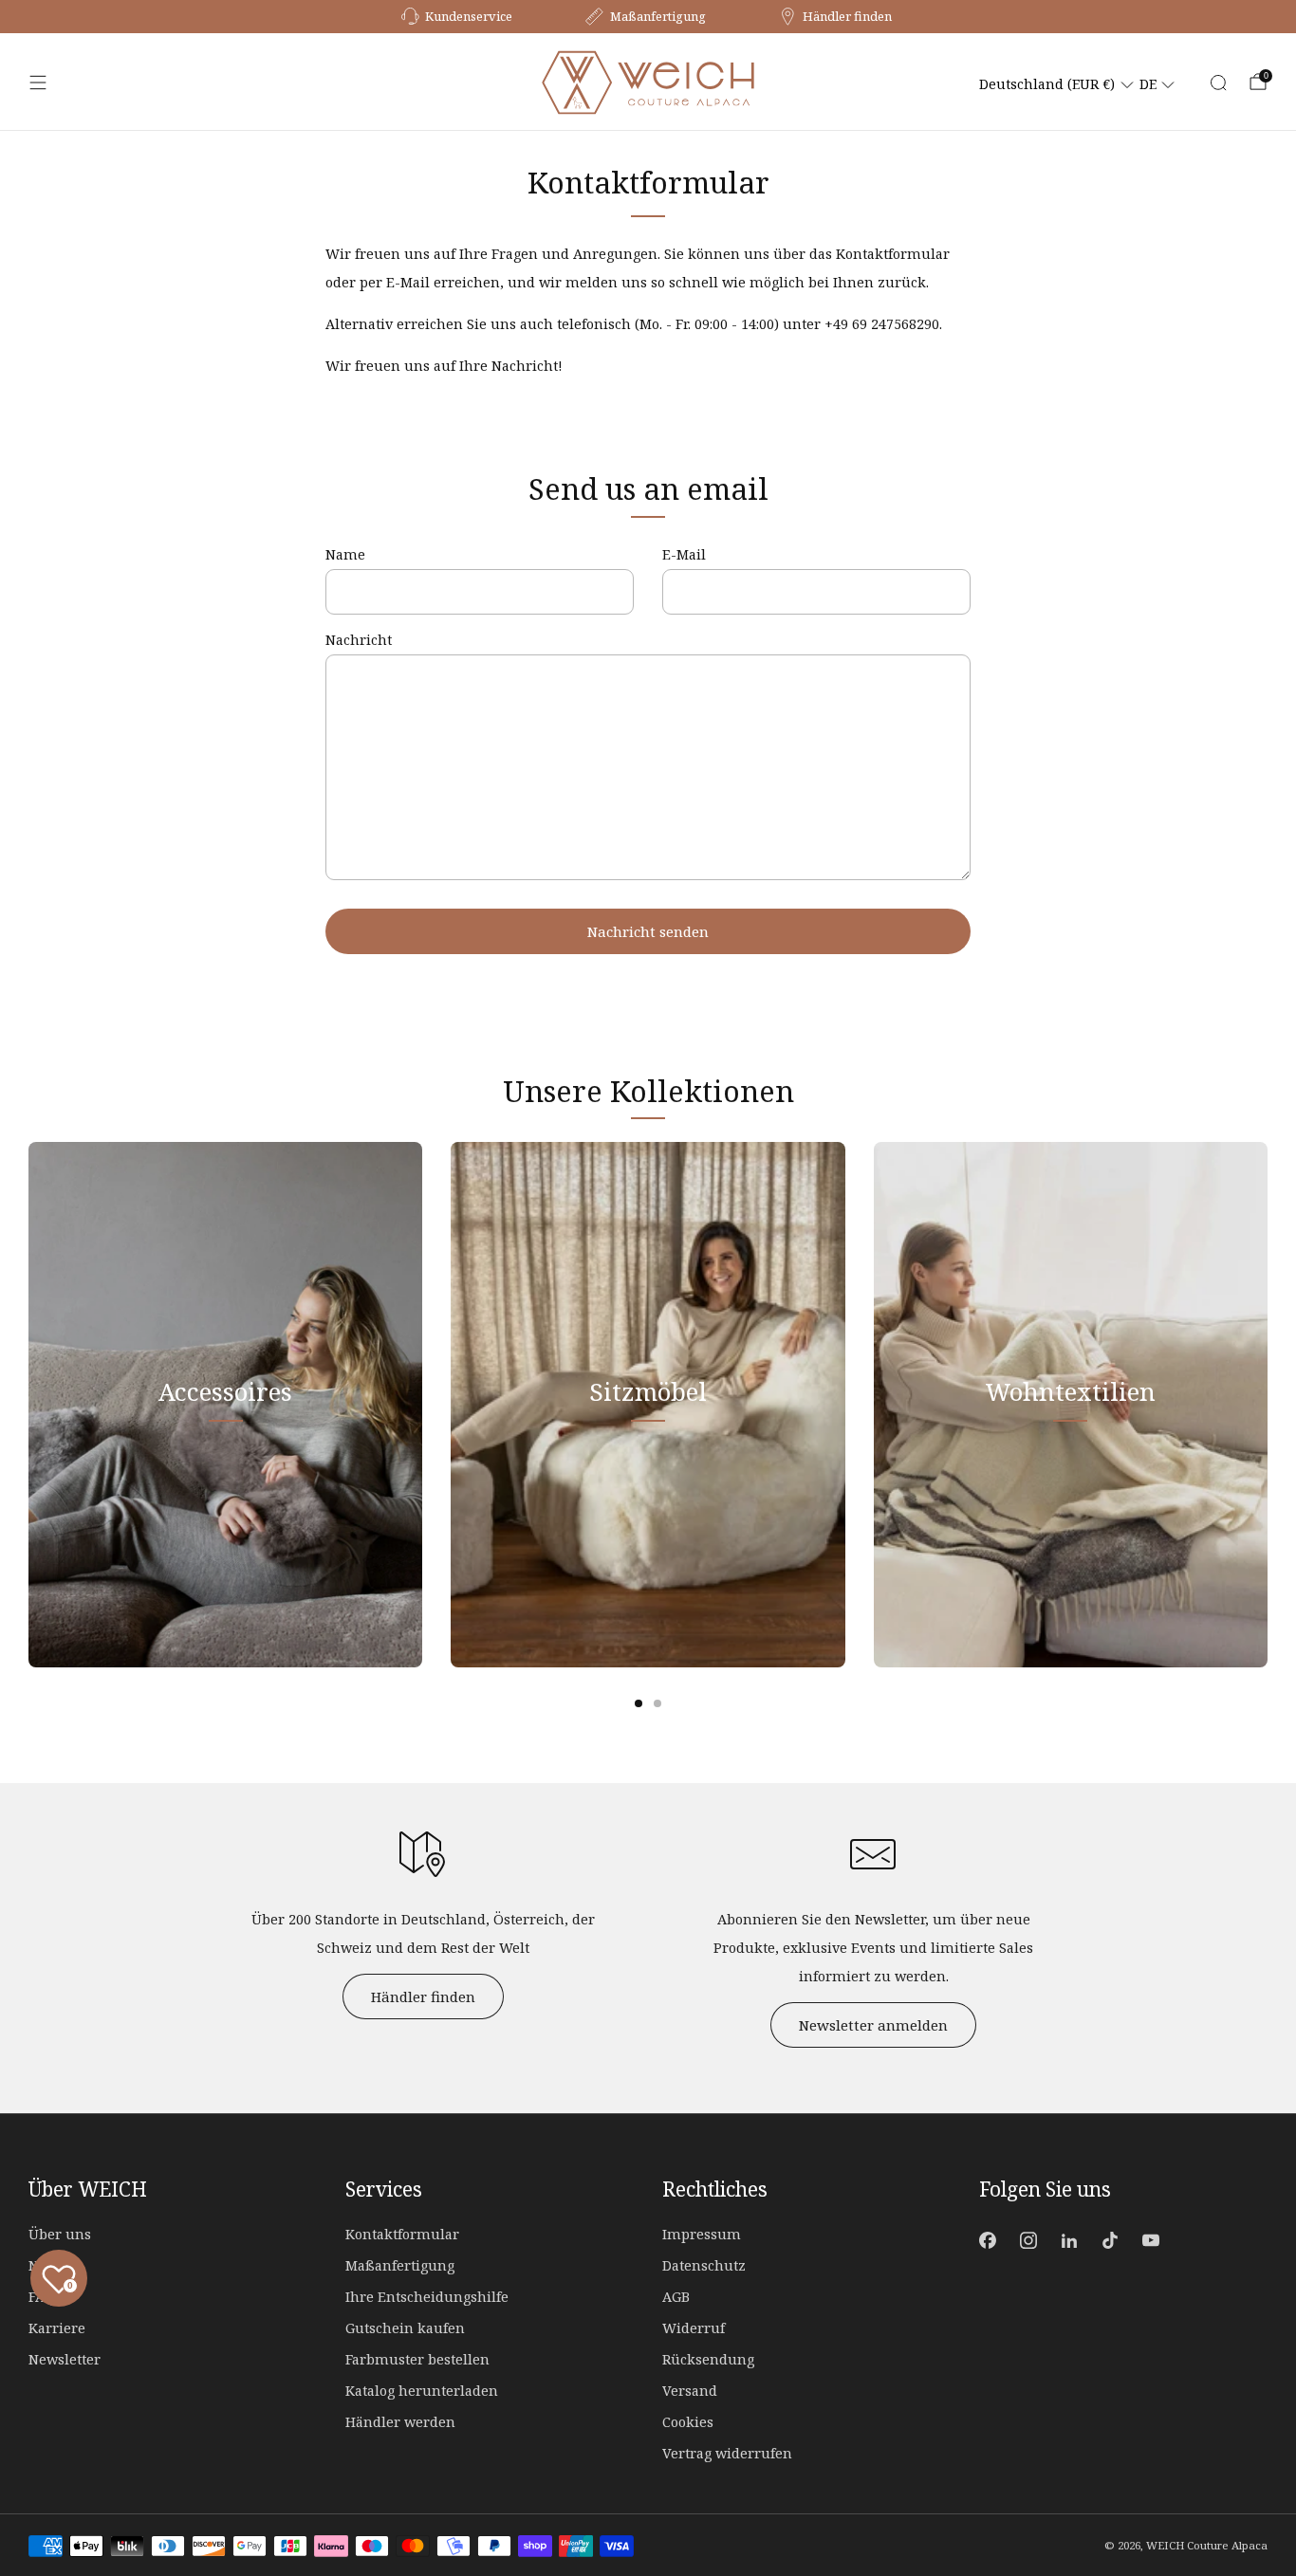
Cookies (688, 2422)
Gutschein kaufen (405, 2328)
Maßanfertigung (400, 2265)
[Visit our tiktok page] (1111, 2241)
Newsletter (65, 2359)
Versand (690, 2391)
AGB (676, 2297)
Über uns (60, 2234)
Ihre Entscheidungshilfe (427, 2297)
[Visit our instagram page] (1028, 2241)
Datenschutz (704, 2265)
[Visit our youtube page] (1151, 2241)
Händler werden (400, 2422)
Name (345, 554)
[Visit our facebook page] (987, 2241)
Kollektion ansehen (226, 1480)
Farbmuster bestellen (417, 2359)
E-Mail (684, 554)
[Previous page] (28, 1405)
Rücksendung (708, 2359)
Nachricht (359, 640)
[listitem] (458, 17)
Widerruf (694, 2328)
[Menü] (38, 83)
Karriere (57, 2328)
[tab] (639, 1703)
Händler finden (423, 1996)
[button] (1057, 84)
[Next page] (1268, 1405)
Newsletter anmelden (873, 2025)
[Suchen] (1218, 83)
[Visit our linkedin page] (1069, 2241)
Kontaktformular (402, 2234)
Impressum (702, 2234)
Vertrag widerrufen (727, 2453)
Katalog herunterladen (422, 2391)
